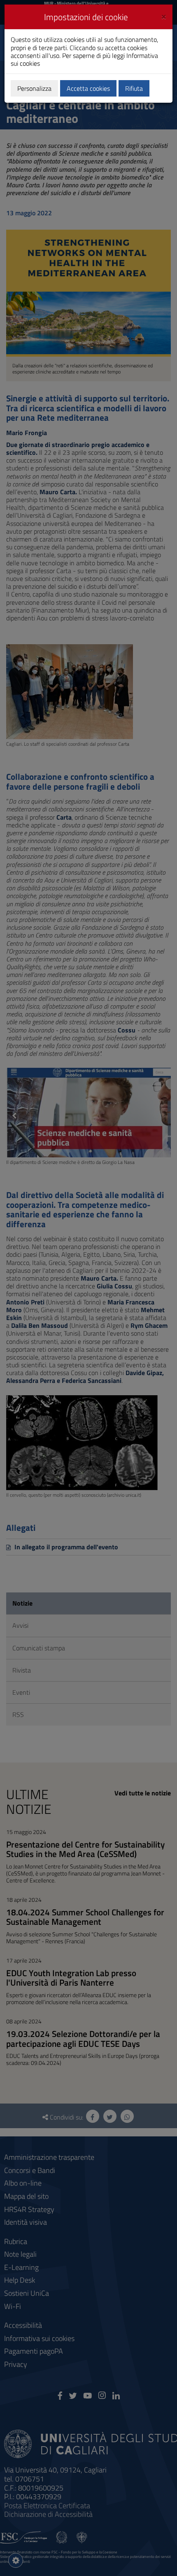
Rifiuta (134, 88)
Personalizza (34, 88)
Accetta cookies (88, 88)
